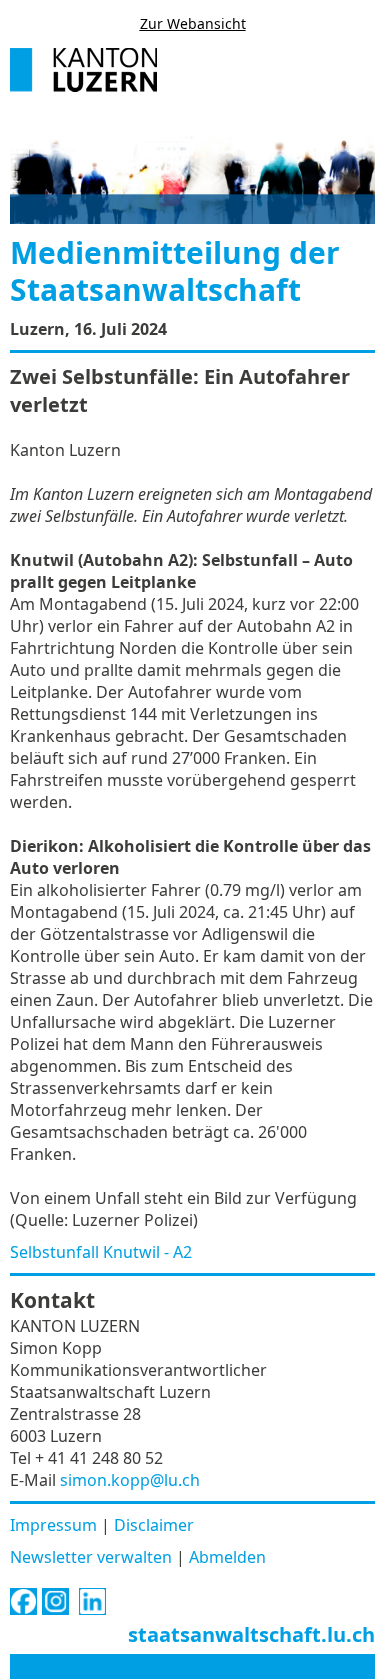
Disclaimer (154, 1525)
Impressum (53, 1525)
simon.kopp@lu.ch (130, 1480)
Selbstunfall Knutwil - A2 (101, 1252)
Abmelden (227, 1557)
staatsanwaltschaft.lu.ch (251, 1634)
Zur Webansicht (193, 23)
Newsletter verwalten (91, 1557)
